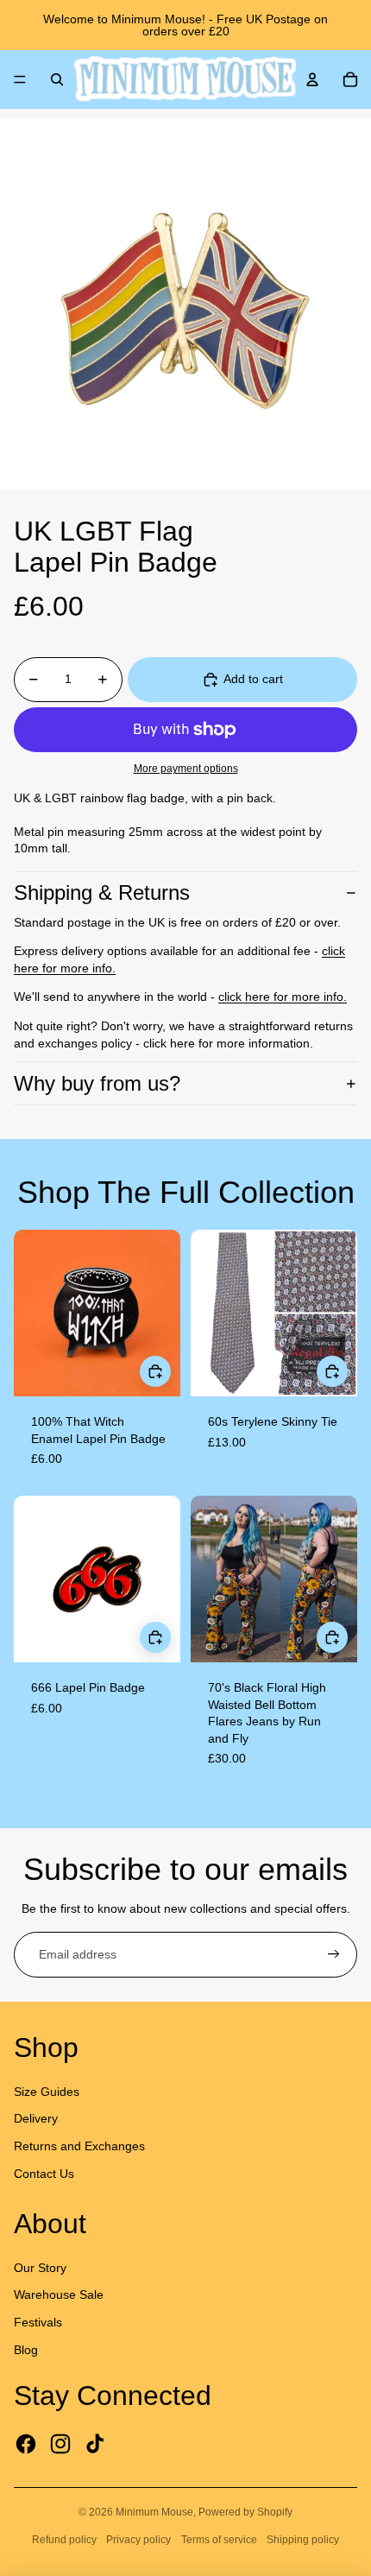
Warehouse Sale (59, 2294)
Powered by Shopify (245, 2512)
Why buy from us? (97, 1083)
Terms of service (219, 2540)
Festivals (38, 2322)
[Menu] (20, 79)
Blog (26, 2350)
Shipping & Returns (102, 892)
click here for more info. (283, 997)
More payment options (186, 768)
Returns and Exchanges (79, 2146)
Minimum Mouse (154, 2512)
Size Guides (47, 2092)
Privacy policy (138, 2540)
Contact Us (44, 2174)
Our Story (40, 2268)
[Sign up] (334, 1955)
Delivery (36, 2118)
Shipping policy (303, 2540)
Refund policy (64, 2540)
